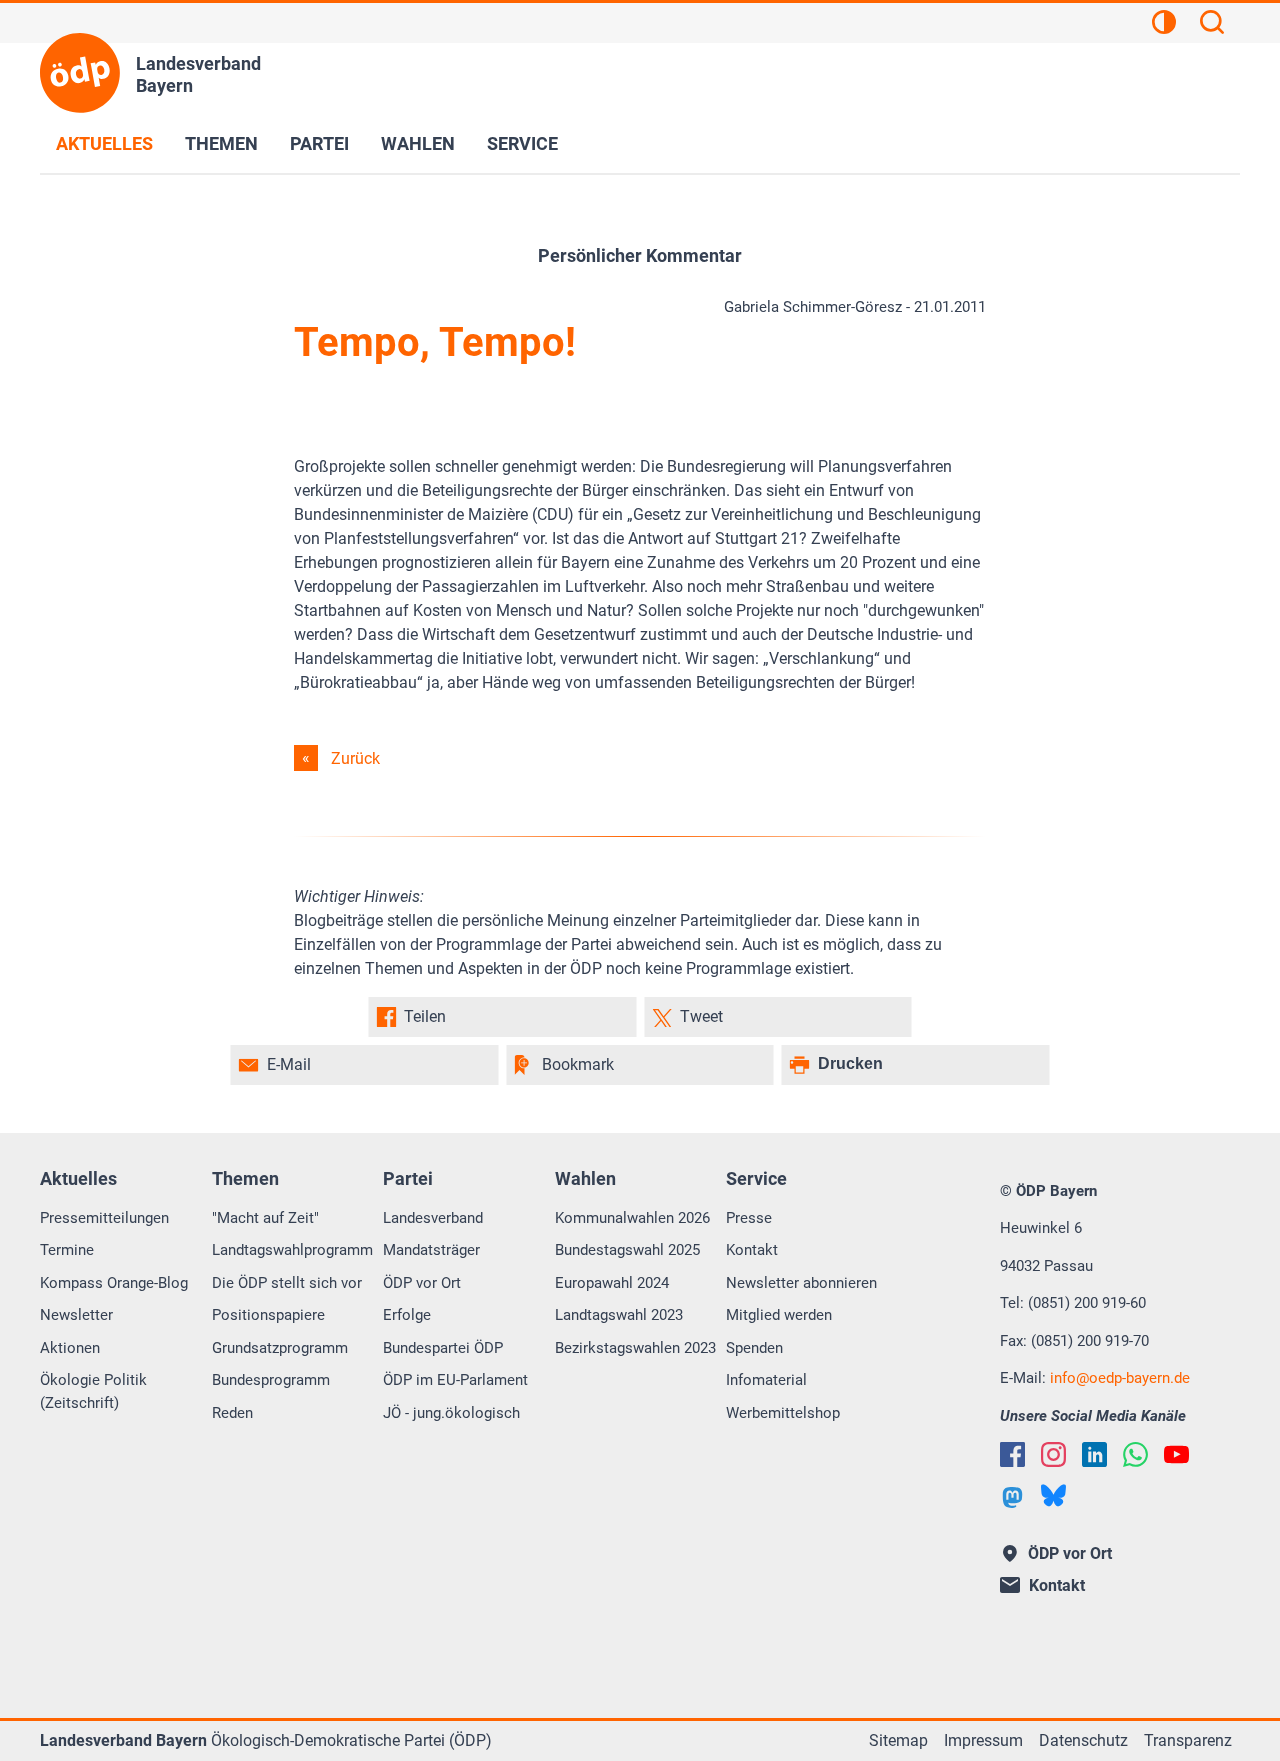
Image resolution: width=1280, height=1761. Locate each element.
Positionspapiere (268, 1315)
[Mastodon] (1012, 1497)
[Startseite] (80, 73)
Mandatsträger (431, 1250)
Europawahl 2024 (612, 1283)
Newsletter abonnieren (801, 1283)
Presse (749, 1218)
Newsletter (76, 1315)
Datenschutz (1083, 1740)
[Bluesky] (1053, 1495)
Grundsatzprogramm (280, 1348)
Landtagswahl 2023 (619, 1315)
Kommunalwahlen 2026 (632, 1218)
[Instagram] (1053, 1454)
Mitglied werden (779, 1315)
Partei (319, 143)
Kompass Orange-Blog (114, 1283)
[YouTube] (1176, 1454)
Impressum (983, 1740)
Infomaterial (766, 1380)
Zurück (355, 758)
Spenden (754, 1348)
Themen (221, 143)
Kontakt (752, 1250)
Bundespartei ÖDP (443, 1348)
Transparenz (1188, 1740)
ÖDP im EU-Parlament (455, 1380)
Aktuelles (104, 143)
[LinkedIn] (1094, 1454)
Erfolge (407, 1315)
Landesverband (433, 1218)
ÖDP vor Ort (422, 1283)
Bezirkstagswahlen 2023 (635, 1348)
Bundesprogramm (271, 1380)
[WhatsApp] (1135, 1454)
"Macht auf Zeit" (265, 1218)
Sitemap (898, 1740)
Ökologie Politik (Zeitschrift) (93, 1391)
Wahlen (418, 143)
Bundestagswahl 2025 (627, 1250)
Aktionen (70, 1348)
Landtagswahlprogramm (292, 1250)
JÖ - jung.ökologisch (451, 1413)
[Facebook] (1012, 1454)
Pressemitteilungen (104, 1218)
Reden (232, 1413)
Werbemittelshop (783, 1413)
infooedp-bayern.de (1120, 1378)
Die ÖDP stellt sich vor (287, 1283)
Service (522, 143)
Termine (67, 1250)
